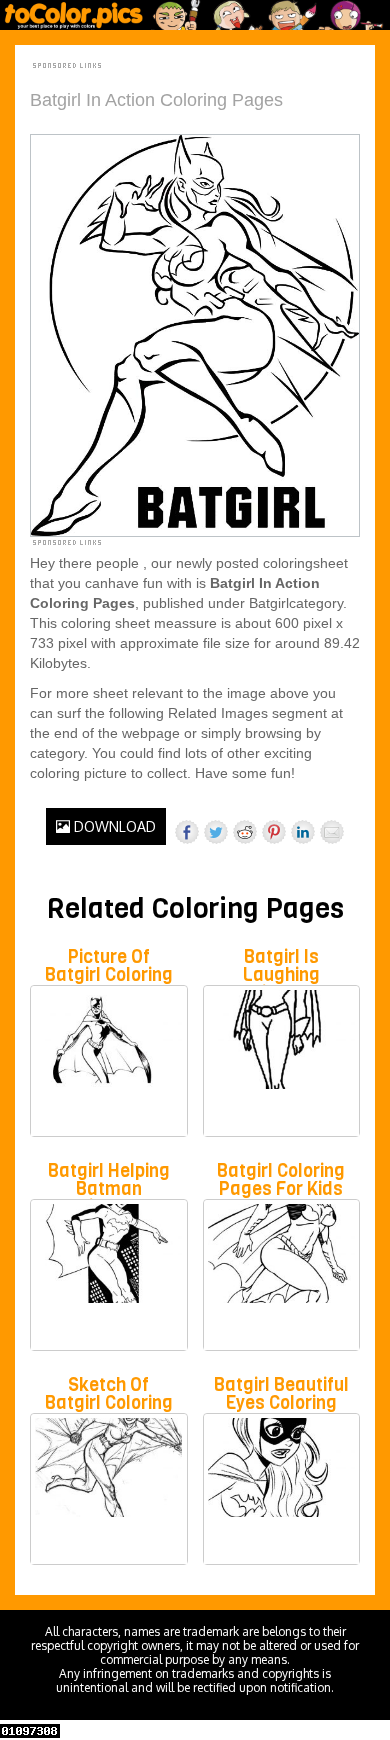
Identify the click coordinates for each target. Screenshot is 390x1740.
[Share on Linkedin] (303, 832)
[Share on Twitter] (216, 832)
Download (113, 826)
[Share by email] (332, 832)
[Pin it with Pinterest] (274, 832)
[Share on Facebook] (187, 832)
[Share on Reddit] (245, 832)
